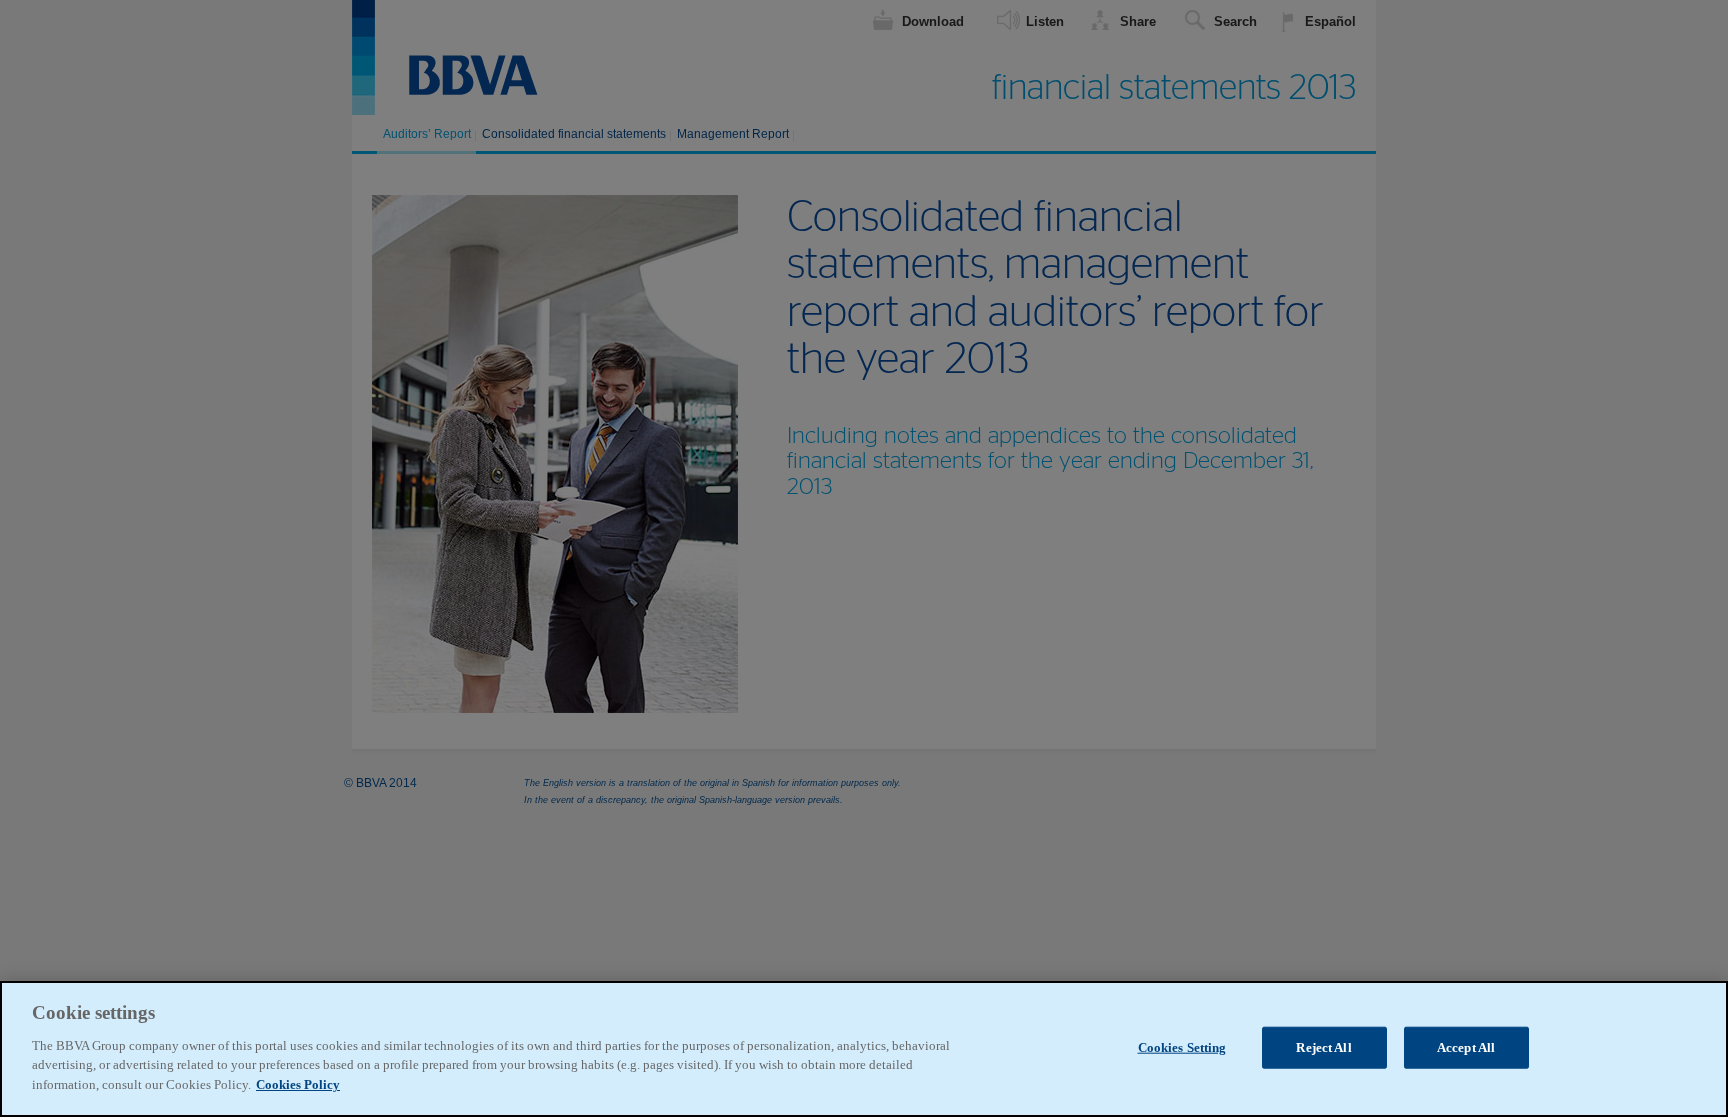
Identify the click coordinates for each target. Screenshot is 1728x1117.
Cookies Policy (298, 1083)
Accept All (1466, 1046)
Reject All (1323, 1046)
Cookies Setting (1182, 1046)
